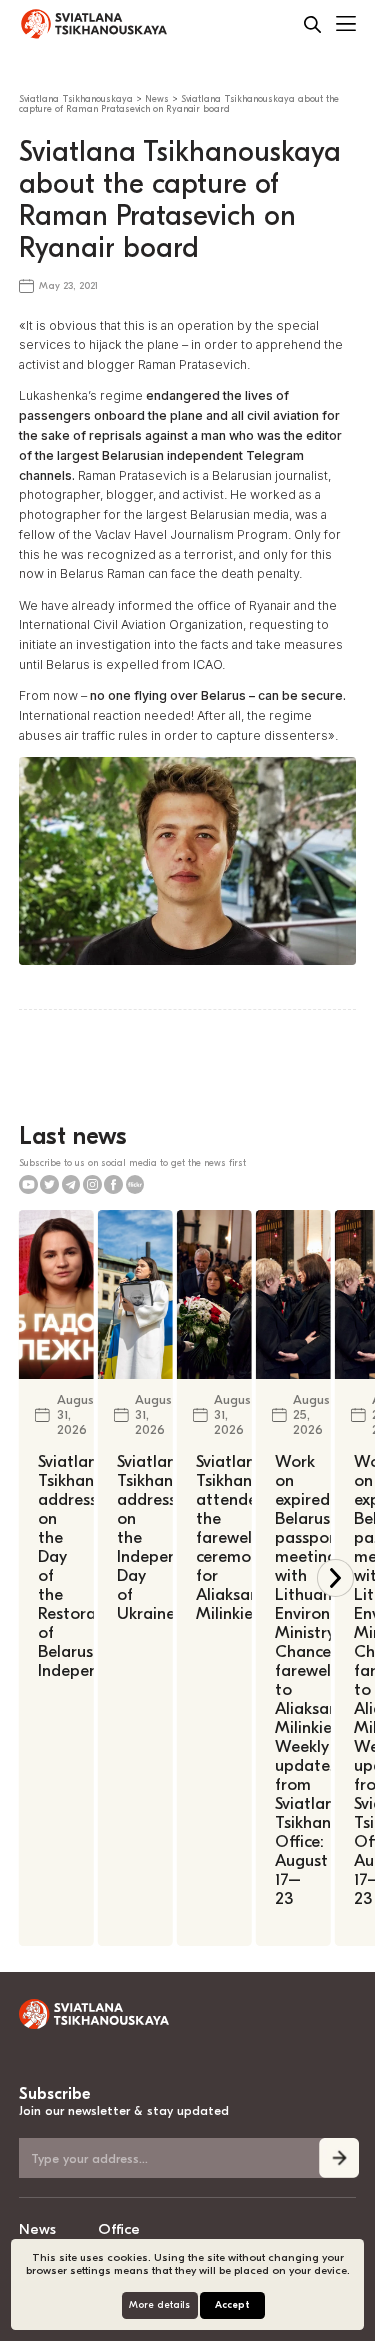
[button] (336, 1578)
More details (159, 2305)
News (37, 2229)
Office (119, 2229)
